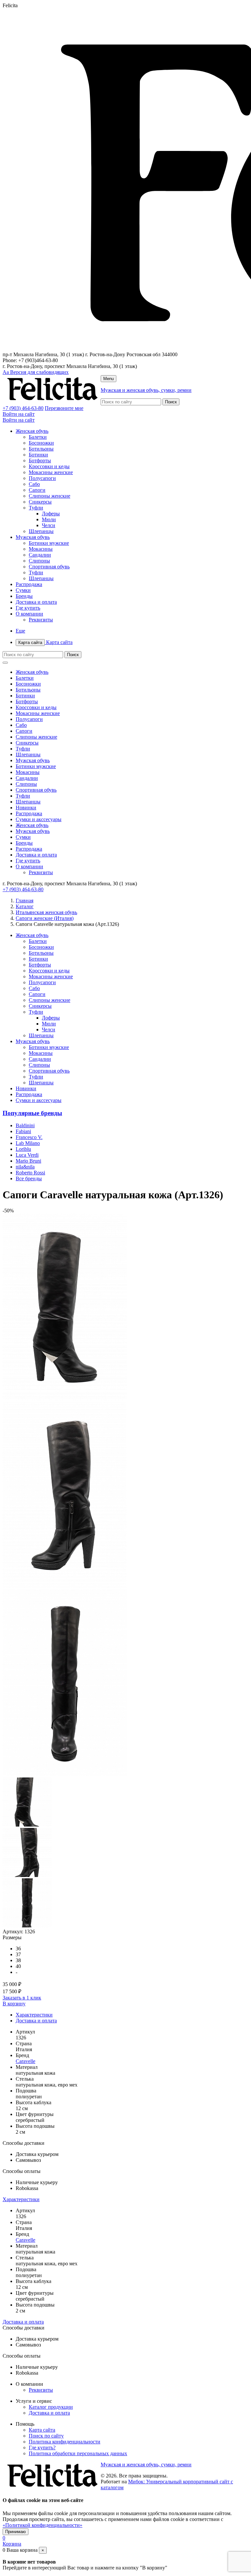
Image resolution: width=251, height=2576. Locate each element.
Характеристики (34, 2015)
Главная (25, 901)
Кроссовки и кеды (49, 466)
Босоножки (41, 443)
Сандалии (40, 555)
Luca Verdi (27, 1155)
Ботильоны (41, 449)
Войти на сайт (19, 414)
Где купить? (42, 2447)
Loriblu (23, 1149)
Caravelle (25, 2061)
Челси (49, 525)
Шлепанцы (41, 531)
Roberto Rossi (30, 1173)
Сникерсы (40, 502)
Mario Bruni (28, 1161)
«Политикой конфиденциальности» (42, 2525)
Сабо (34, 484)
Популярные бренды (32, 1113)
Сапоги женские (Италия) (45, 918)
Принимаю (16, 2532)
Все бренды (29, 1178)
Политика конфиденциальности (65, 2442)
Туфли (36, 508)
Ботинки (38, 455)
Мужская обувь (33, 537)
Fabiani (23, 1131)
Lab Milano (28, 1143)
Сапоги (37, 490)
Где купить (28, 608)
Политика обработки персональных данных (78, 2453)
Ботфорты (40, 460)
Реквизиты (41, 620)
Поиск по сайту (46, 2436)
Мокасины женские (51, 472)
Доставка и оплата (36, 602)
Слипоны (39, 561)
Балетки (38, 437)
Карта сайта (45, 642)
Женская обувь (32, 431)
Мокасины (41, 549)
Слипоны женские (50, 496)
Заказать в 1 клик (22, 1998)
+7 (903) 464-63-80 (23, 408)
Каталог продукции (51, 2407)
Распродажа (29, 584)
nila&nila (25, 1167)
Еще (20, 631)
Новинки (26, 808)
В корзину (14, 2004)
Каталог (25, 906)
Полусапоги (42, 478)
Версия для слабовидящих (36, 372)
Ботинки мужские (49, 543)
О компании (29, 614)
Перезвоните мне (64, 408)
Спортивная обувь (49, 567)
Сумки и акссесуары (39, 819)
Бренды (24, 596)
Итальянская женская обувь (46, 912)
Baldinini (25, 1125)
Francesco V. (29, 1137)
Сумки (23, 590)
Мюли (49, 519)
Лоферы (51, 514)
